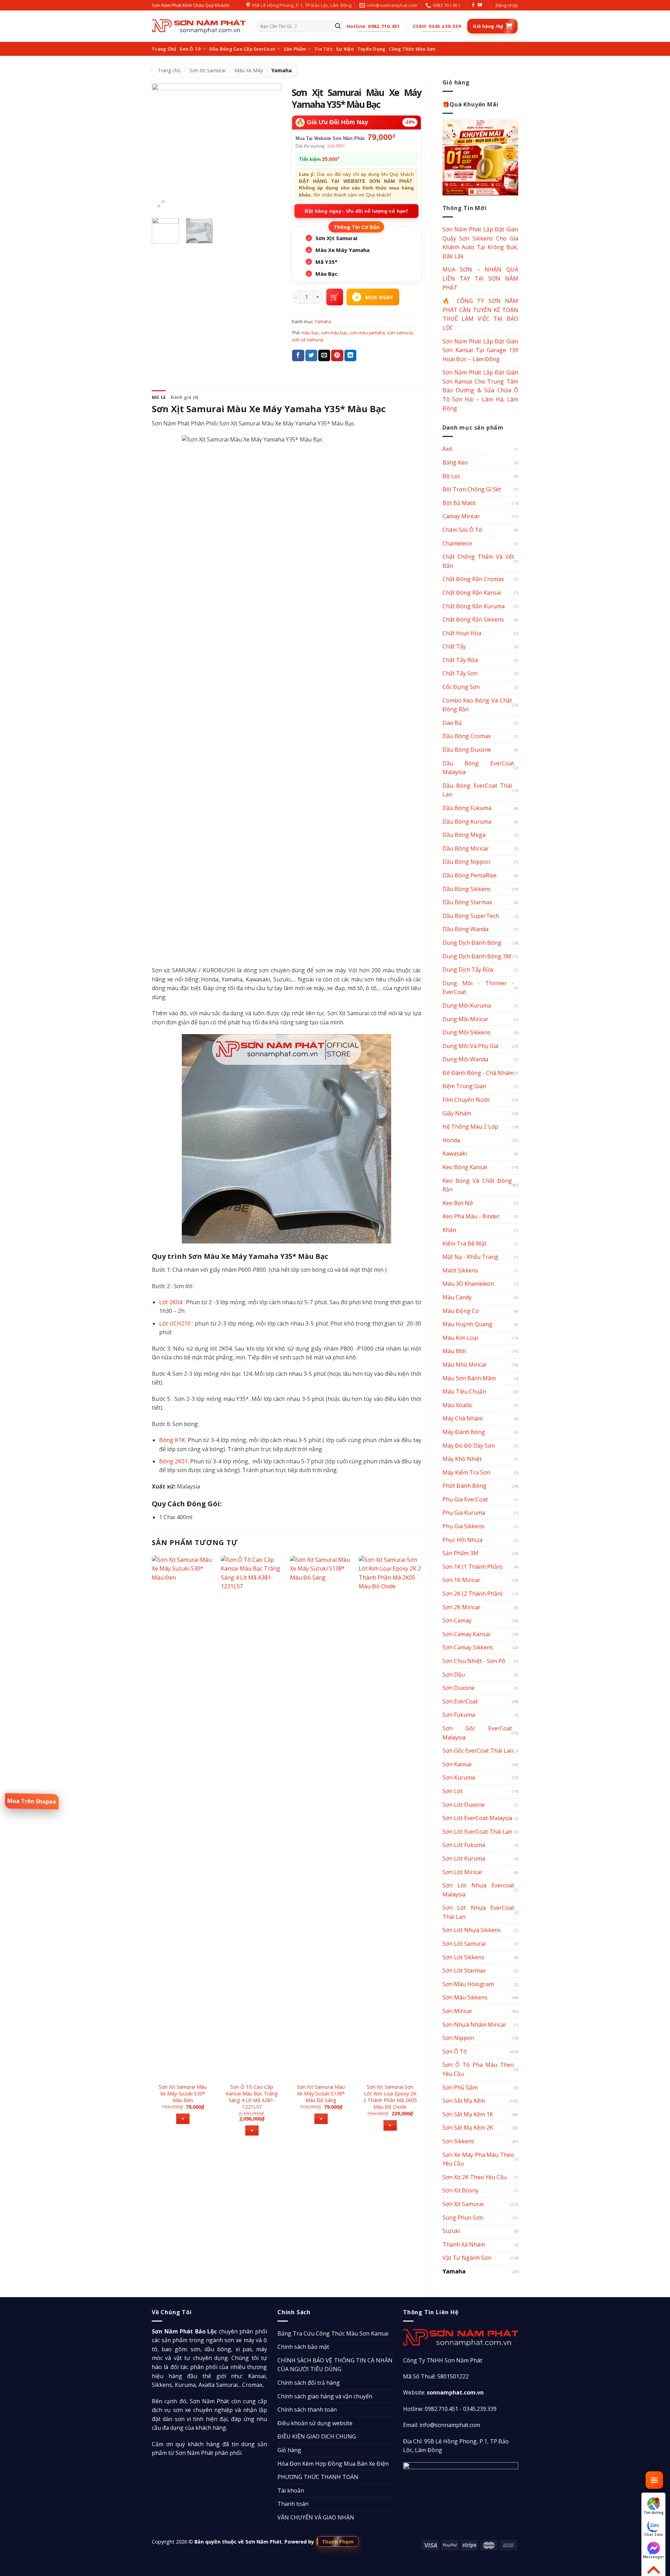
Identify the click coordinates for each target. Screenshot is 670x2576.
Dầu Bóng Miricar (466, 848)
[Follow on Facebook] (473, 5)
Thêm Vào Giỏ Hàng (335, 297)
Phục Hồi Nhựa (462, 1540)
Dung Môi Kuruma (467, 1005)
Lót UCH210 (175, 1323)
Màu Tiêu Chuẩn (464, 1391)
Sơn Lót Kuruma (464, 1858)
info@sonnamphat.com (450, 2425)
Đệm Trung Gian (464, 1086)
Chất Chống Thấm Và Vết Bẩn (478, 561)
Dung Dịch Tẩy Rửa (468, 970)
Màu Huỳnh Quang (467, 1324)
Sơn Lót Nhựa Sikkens (472, 1930)
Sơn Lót (453, 1791)
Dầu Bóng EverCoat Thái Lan (477, 790)
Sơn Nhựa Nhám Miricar (474, 2025)
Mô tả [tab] (159, 397)
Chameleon (457, 543)
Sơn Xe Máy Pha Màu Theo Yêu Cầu (478, 2159)
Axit (447, 449)
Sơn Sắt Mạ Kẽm (464, 2101)
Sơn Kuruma (459, 1777)
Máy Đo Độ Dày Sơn (469, 1446)
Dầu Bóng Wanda (466, 929)
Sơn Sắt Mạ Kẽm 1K (468, 2114)
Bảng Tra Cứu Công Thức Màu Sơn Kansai (333, 2333)
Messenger (653, 2557)
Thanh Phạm (338, 2541)
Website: (443, 2392)
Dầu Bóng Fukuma (467, 808)
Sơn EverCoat (460, 1701)
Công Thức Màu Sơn (412, 49)
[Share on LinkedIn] (350, 356)
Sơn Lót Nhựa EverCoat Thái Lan (478, 1912)
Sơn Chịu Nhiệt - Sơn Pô (474, 1661)
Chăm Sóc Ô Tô (462, 530)
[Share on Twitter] (311, 356)
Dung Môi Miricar (466, 1019)
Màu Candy (457, 1297)
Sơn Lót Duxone (464, 1805)
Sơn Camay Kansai (466, 1634)
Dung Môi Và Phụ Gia (470, 1046)
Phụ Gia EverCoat (465, 1499)
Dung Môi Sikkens (466, 1032)
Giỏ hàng (289, 2450)
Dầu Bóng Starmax (467, 902)
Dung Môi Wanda (465, 1059)
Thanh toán (293, 2504)
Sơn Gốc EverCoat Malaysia (477, 1733)
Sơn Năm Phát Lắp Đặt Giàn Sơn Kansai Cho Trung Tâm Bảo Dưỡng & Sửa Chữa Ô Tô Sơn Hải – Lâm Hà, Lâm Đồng (481, 390)
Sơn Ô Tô (190, 49)
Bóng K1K (172, 1440)
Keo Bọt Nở (458, 1203)
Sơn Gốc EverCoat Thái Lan (478, 1751)
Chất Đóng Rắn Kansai (472, 593)
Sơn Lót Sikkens (463, 1957)
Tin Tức (323, 49)
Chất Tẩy (454, 646)
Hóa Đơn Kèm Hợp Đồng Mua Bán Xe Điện (333, 2464)
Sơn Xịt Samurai (207, 70)
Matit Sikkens (460, 1270)
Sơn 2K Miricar (461, 1607)
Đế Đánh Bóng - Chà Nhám (478, 1073)
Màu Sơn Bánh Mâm (469, 1378)
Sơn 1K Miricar (461, 1580)
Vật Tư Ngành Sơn (467, 2258)
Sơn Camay (457, 1620)
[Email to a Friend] (324, 356)
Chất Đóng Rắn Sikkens (473, 619)
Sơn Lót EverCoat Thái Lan (477, 1832)
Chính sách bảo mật (303, 2347)
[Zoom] (161, 204)
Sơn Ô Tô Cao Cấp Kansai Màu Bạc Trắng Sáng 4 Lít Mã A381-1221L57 (252, 2097)
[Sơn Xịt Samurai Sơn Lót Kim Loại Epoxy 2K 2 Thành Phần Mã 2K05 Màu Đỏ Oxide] (390, 1817)
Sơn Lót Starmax (464, 1970)
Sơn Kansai (457, 1764)
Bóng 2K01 (173, 1461)
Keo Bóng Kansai (465, 1167)
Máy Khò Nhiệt (462, 1459)
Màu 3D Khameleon (468, 1284)
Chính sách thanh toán (307, 2410)
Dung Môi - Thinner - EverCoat (478, 988)
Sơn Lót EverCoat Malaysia (477, 1818)
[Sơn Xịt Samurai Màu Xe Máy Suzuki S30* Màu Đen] (183, 1817)
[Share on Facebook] (298, 356)
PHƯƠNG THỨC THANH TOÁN (318, 2477)
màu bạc (310, 333)
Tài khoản (291, 2490)
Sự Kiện (345, 49)
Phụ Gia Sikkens (463, 1526)
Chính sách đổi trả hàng (309, 2383)
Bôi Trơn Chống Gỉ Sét (472, 489)
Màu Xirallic (457, 1405)
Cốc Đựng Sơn (461, 687)
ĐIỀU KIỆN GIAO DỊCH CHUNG (317, 2436)
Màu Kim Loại (460, 1338)
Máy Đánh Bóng (464, 1432)
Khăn (449, 1230)
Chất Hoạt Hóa (462, 633)
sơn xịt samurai (308, 340)
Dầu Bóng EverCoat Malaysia (478, 768)
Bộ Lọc (451, 476)
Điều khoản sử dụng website (315, 2423)
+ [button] (183, 2119)
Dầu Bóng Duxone (467, 750)
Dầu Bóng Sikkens (467, 889)
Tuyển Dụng (371, 49)
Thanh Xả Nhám (464, 2244)
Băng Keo (455, 462)
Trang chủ (169, 70)
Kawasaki (455, 1153)
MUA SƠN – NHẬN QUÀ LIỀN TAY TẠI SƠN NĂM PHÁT (481, 278)
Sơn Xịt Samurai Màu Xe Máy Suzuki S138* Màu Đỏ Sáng (321, 2094)
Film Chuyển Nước (466, 1100)
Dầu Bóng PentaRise (470, 875)
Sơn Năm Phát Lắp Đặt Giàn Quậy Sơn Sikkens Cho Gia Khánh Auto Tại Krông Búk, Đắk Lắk (481, 243)
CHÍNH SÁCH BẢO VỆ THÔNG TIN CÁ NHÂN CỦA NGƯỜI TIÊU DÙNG (335, 2365)
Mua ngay (379, 297)
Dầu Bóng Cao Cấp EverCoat (242, 49)
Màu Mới (454, 1351)
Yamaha (282, 70)
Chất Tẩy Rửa (460, 660)
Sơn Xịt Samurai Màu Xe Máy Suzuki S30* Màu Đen (183, 2094)
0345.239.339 (480, 2409)
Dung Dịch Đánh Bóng (472, 943)
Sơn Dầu (454, 1675)
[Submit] (338, 27)
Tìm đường (654, 2512)
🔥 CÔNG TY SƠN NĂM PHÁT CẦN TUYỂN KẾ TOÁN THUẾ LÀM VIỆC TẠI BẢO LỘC (481, 314)
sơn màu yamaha (367, 333)
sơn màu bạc (334, 333)
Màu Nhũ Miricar (465, 1365)
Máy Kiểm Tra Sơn (466, 1472)
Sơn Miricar (457, 2011)
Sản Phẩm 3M (460, 1553)
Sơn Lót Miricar (463, 1872)
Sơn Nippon (458, 2038)
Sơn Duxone (459, 1688)
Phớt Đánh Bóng (464, 1486)
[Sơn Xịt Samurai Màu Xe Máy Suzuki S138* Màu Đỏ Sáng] (321, 1817)
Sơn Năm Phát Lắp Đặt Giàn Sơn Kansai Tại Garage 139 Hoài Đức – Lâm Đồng (481, 350)
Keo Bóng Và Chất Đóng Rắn (477, 1185)
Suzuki (451, 2231)
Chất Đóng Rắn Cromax (473, 579)
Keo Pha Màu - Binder (471, 1216)
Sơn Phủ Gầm (460, 2087)
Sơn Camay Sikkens (468, 1647)
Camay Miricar (461, 516)
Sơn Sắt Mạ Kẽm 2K (468, 2128)
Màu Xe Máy (249, 70)
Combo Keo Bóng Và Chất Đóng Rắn (477, 705)
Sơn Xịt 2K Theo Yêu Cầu (475, 2177)
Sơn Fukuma (459, 1715)
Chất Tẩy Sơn (460, 673)
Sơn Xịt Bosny (460, 2190)
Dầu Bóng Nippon (466, 862)
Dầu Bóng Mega (464, 835)
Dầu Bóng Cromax (467, 736)
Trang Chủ (164, 49)
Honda (451, 1140)
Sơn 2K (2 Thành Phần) (472, 1594)
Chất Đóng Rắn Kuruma (474, 606)
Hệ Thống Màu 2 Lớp (470, 1127)
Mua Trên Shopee (32, 1801)
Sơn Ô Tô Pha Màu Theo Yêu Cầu (478, 2069)
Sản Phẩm (295, 49)
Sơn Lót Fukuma (464, 1845)
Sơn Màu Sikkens (465, 1997)
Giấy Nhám (457, 1113)
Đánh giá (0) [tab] (184, 397)
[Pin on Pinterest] (337, 356)
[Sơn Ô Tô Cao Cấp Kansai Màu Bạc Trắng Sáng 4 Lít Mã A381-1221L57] (252, 1817)
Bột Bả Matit (459, 503)
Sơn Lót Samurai (464, 1944)
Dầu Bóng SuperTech (471, 916)
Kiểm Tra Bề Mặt (464, 1244)
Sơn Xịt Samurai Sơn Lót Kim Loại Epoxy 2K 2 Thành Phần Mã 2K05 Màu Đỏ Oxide (390, 2097)
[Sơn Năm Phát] (199, 26)
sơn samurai (400, 333)
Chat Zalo (653, 2534)
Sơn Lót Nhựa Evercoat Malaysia (478, 1890)
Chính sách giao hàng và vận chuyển (325, 2396)
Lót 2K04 (171, 1302)
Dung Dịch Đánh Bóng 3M (477, 956)
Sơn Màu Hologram (468, 1984)
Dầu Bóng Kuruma (467, 822)
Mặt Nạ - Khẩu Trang (470, 1257)
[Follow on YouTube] (480, 5)
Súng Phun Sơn (463, 2218)
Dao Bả (452, 723)
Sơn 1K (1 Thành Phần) (472, 1567)
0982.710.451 (441, 2409)
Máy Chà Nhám (463, 1418)
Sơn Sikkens (458, 2141)
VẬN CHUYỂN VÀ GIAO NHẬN (316, 2517)
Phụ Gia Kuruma (464, 1513)
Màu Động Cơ (461, 1311)
